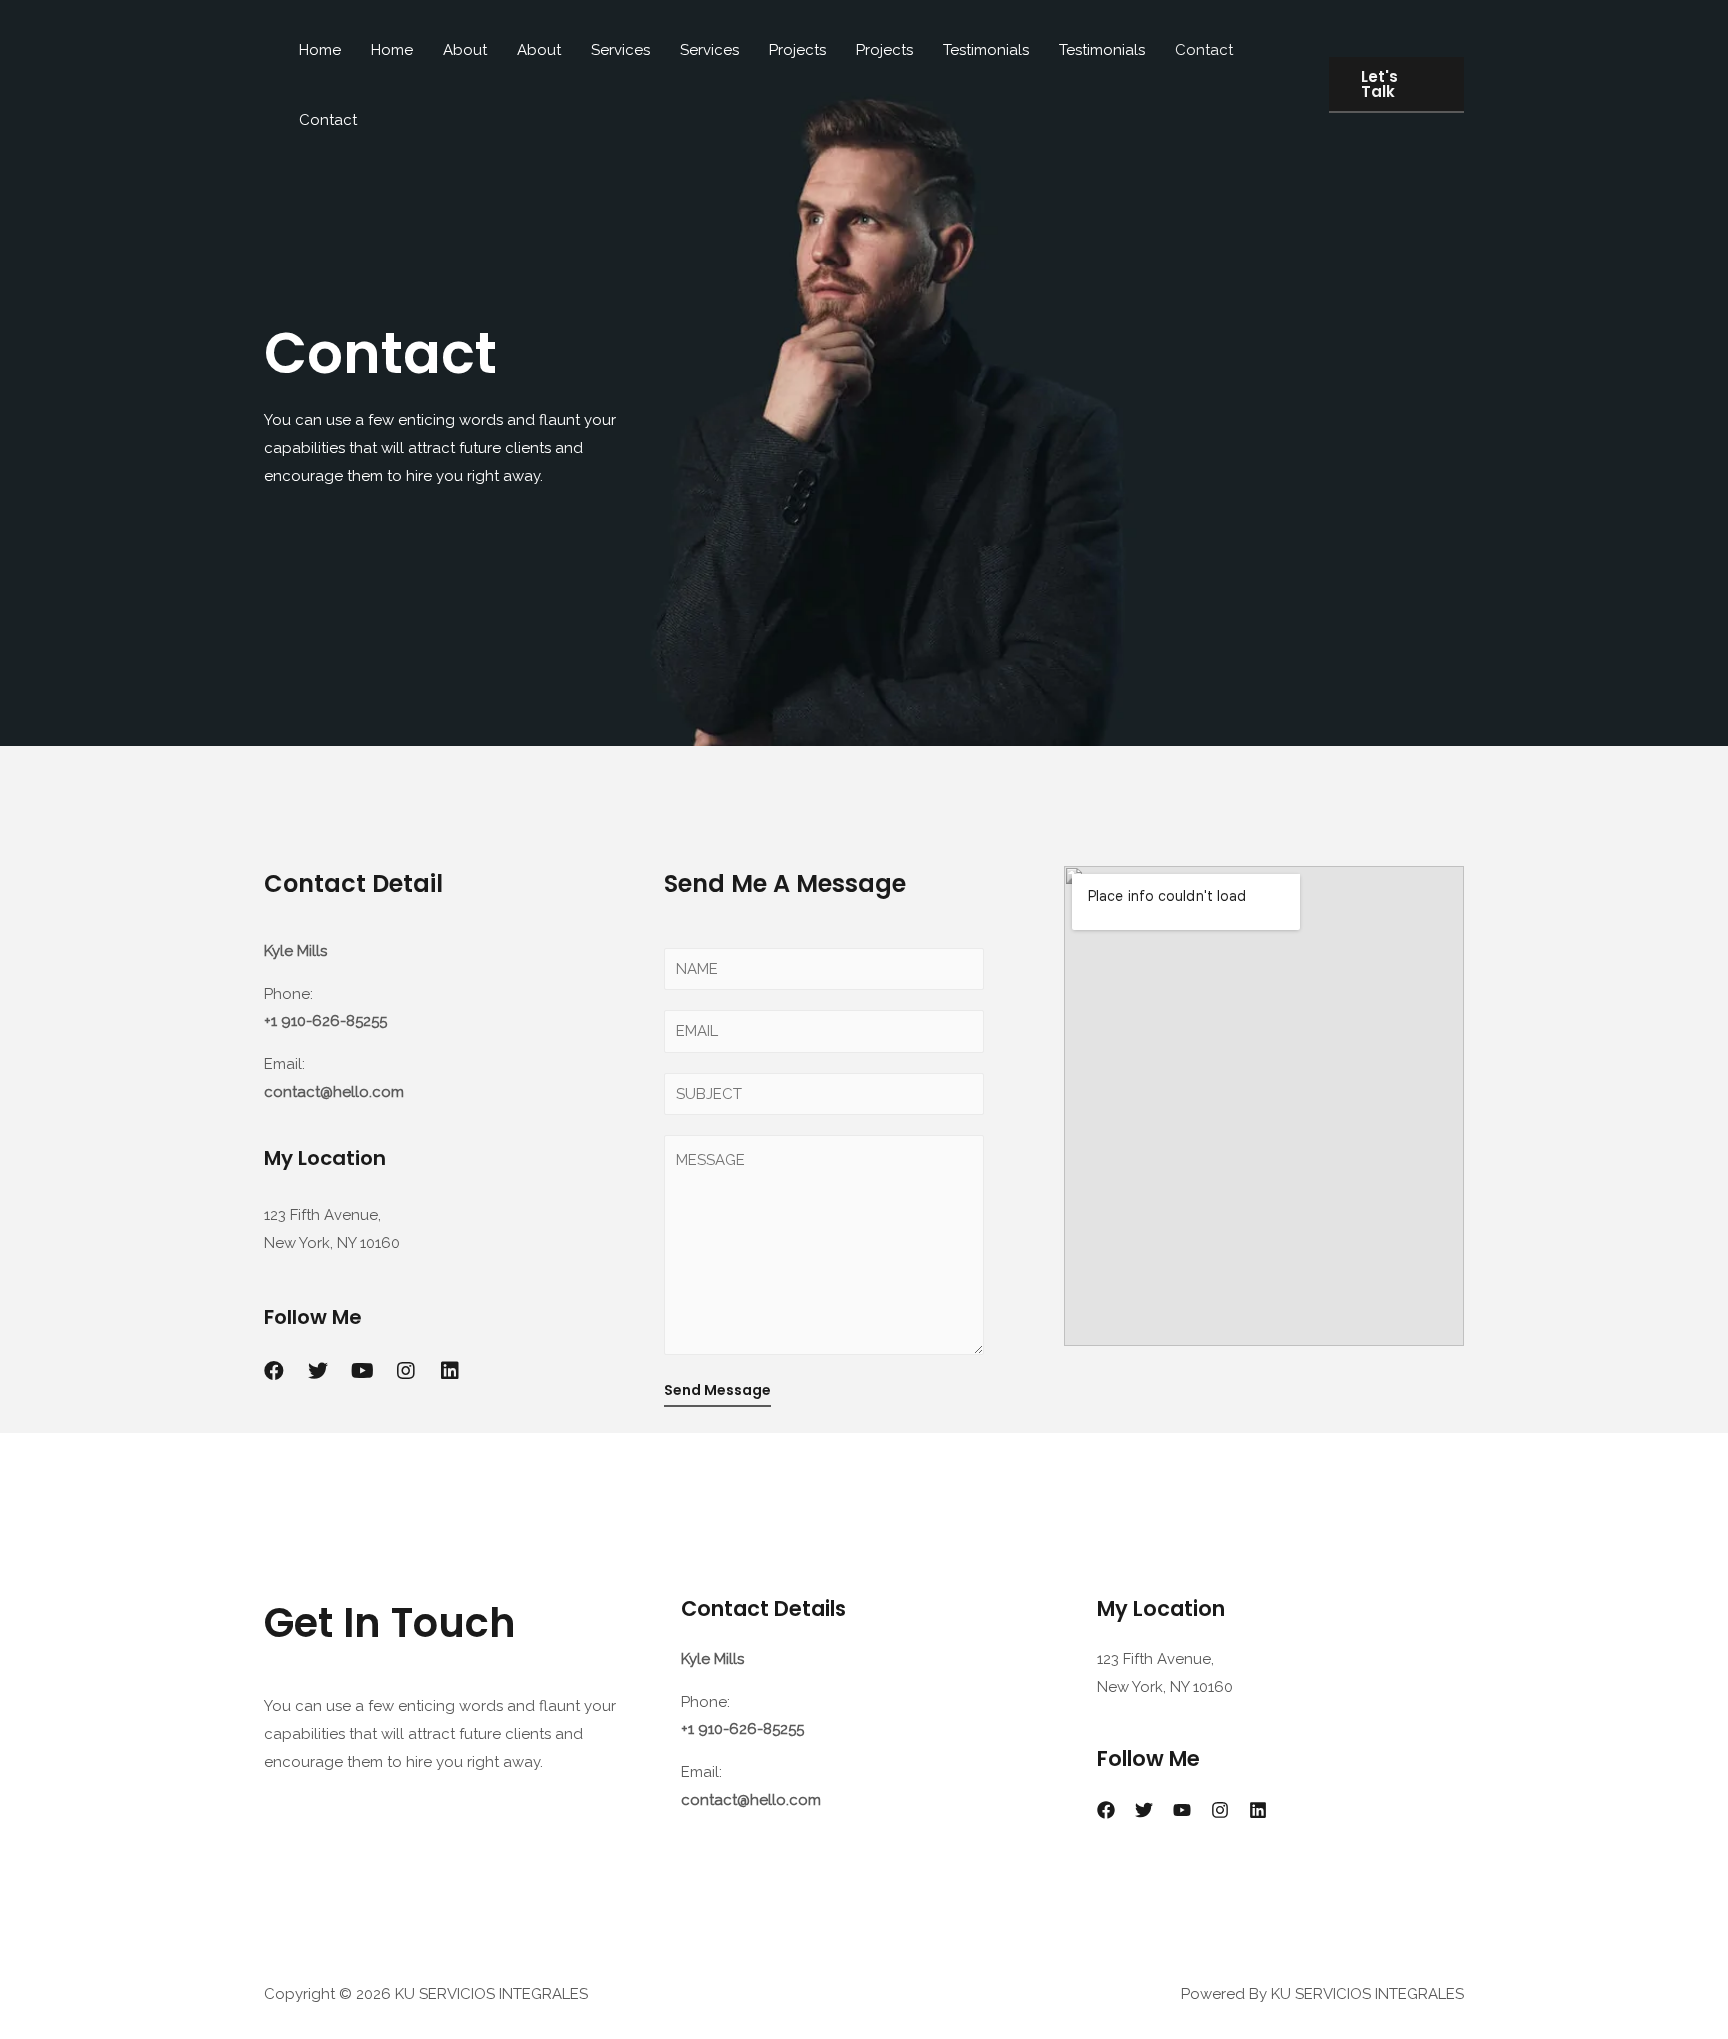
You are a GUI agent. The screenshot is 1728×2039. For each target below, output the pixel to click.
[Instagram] (1220, 1810)
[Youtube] (362, 1371)
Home (320, 50)
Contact (1204, 50)
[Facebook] (274, 1371)
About (465, 50)
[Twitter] (318, 1371)
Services (620, 50)
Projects (797, 50)
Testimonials (986, 50)
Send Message (717, 1390)
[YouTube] (1182, 1810)
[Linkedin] (450, 1371)
